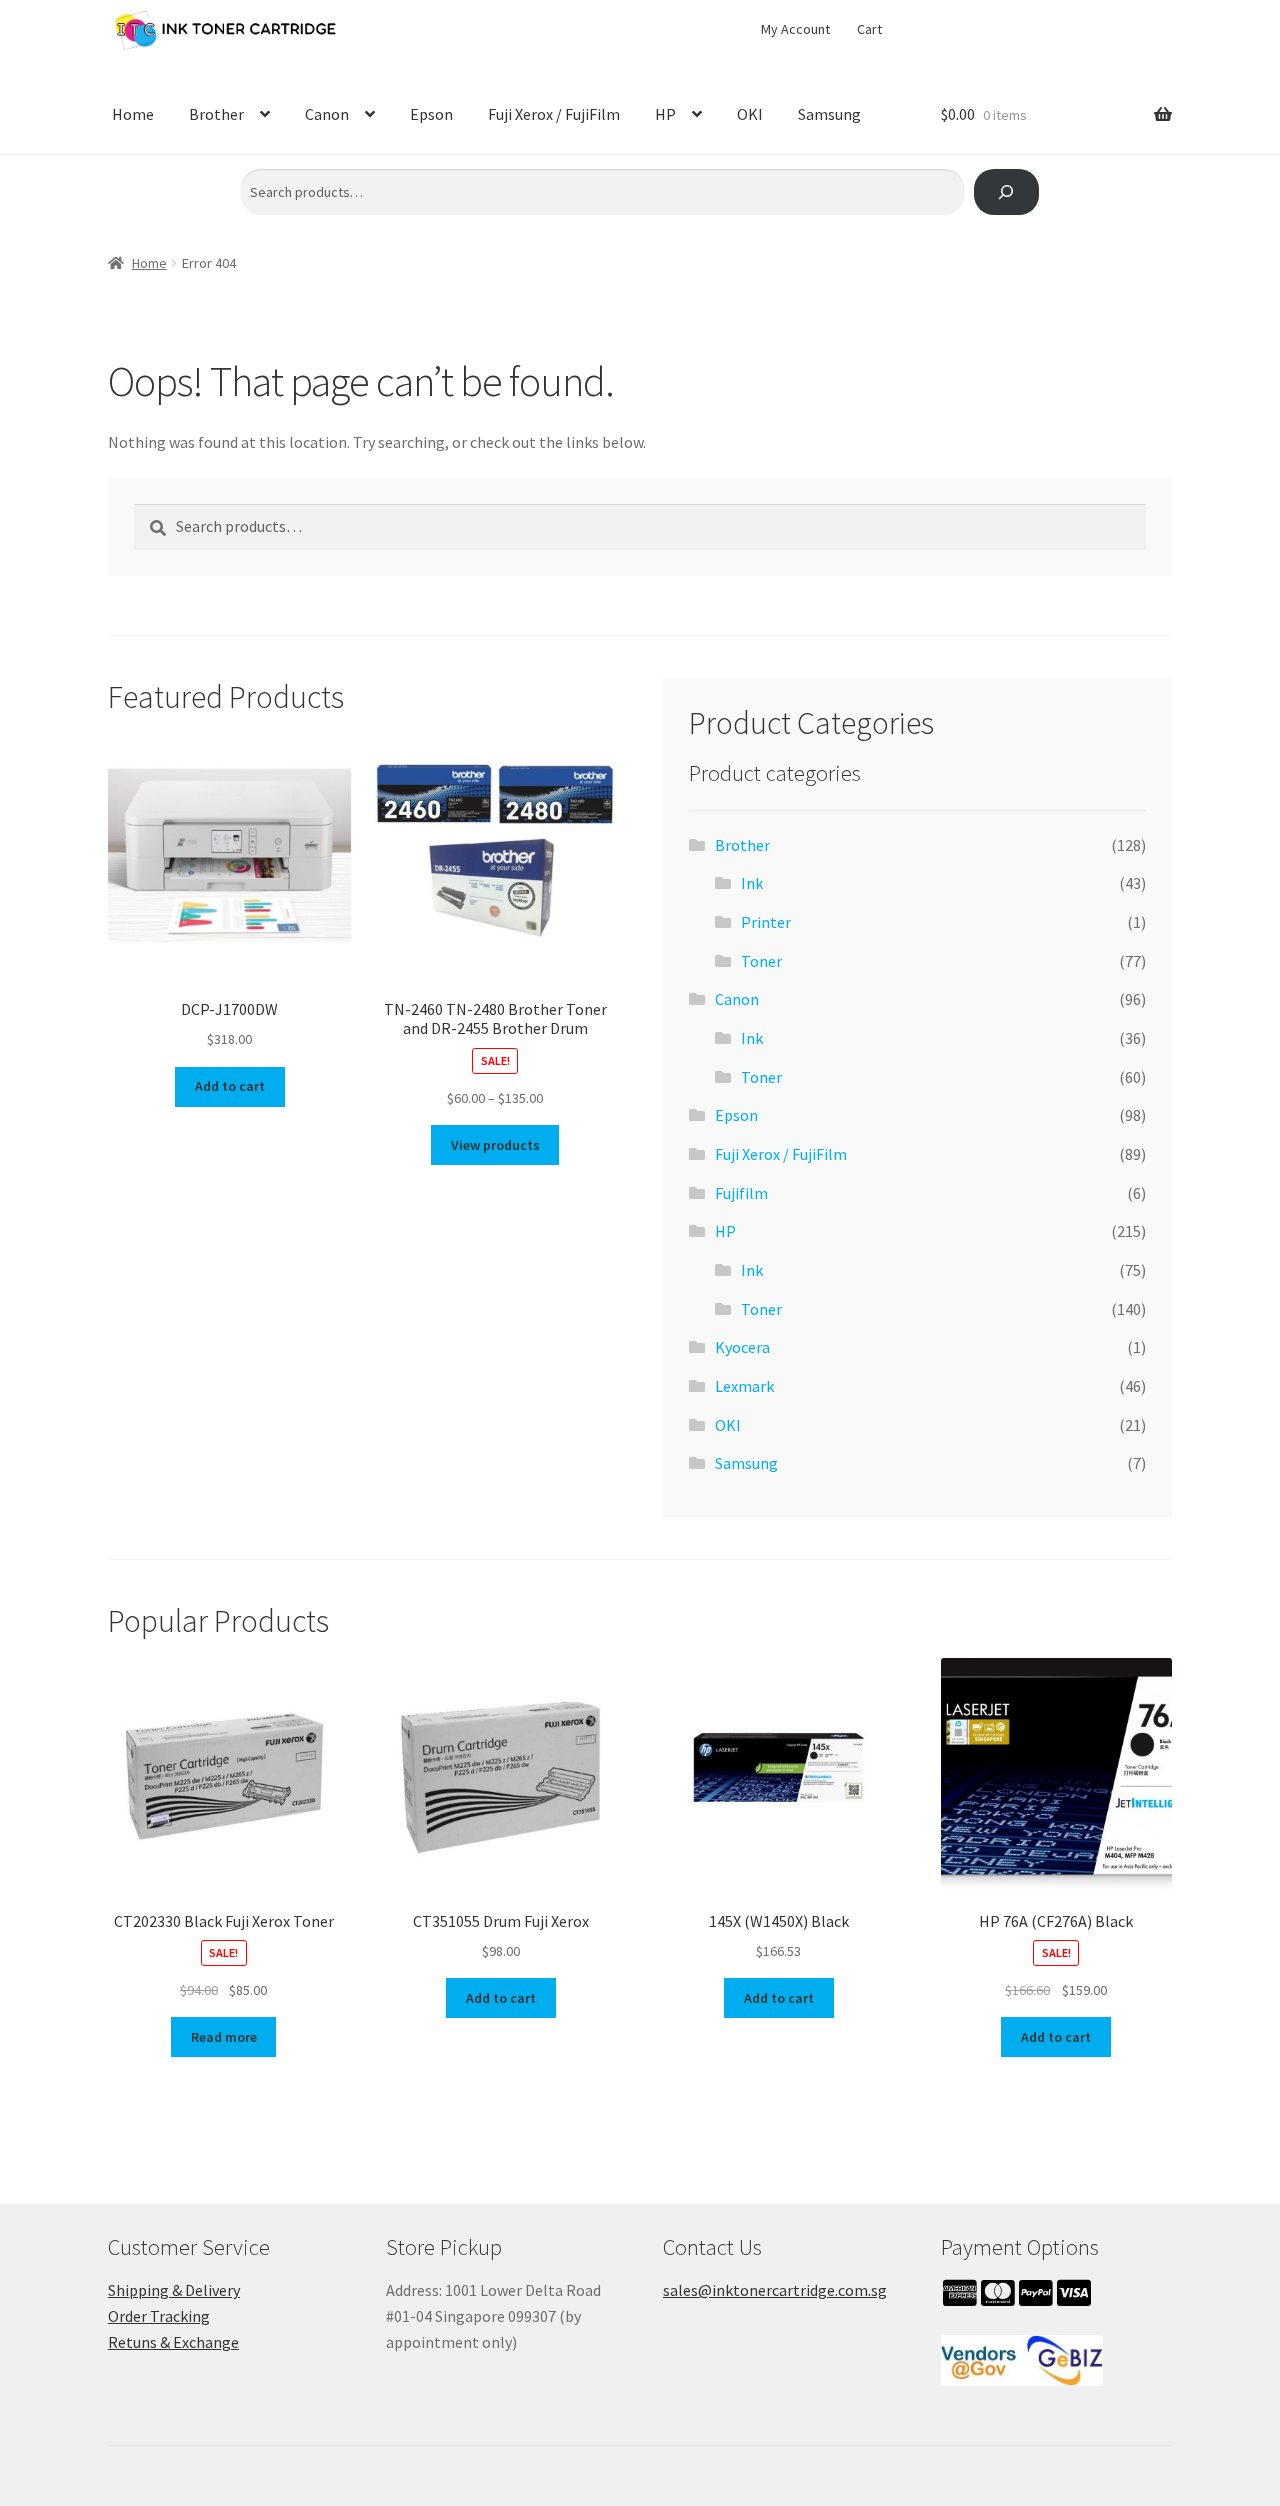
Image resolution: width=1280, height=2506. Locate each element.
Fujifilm (741, 1193)
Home (133, 114)
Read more (224, 2037)
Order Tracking (159, 2316)
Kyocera (742, 1347)
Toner (761, 961)
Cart (869, 29)
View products (495, 1145)
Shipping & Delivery (174, 2290)
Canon (327, 114)
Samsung (829, 114)
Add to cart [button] (230, 1086)
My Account (795, 29)
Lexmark (744, 1386)
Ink (752, 883)
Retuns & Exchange (173, 2342)
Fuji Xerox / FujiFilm (554, 114)
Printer (766, 922)
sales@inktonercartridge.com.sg (775, 2290)
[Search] (1006, 192)
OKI (750, 114)
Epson (431, 114)
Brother (216, 114)
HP (665, 114)
